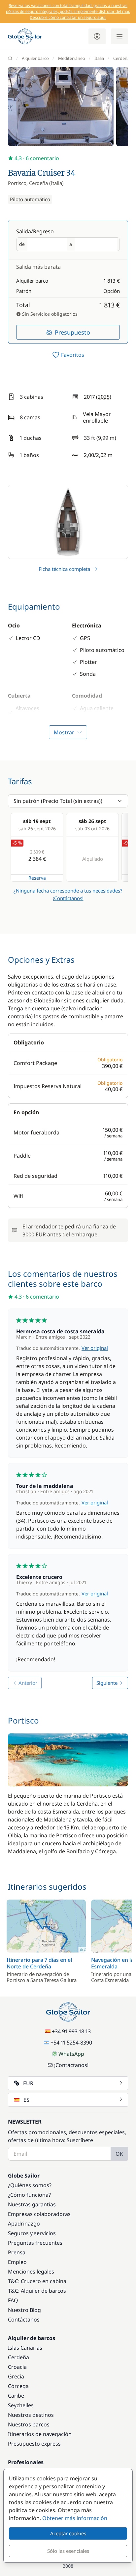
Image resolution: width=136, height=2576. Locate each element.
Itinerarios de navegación (40, 2434)
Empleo (17, 2262)
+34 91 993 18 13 (71, 2031)
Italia (99, 58)
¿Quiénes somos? (30, 2185)
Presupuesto (72, 332)
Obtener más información (75, 2518)
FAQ (13, 2300)
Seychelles (21, 2405)
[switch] (68, 355)
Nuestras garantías (32, 2204)
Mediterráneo (72, 58)
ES (26, 2100)
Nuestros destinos (31, 2415)
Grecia (16, 2376)
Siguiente (107, 1683)
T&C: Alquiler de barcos (37, 2291)
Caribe (16, 2396)
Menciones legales (31, 2272)
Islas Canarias (25, 2348)
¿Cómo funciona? (29, 2195)
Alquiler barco (35, 58)
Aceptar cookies (68, 2533)
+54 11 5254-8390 (71, 2043)
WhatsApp (71, 2054)
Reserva (37, 878)
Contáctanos (24, 2320)
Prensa (17, 2252)
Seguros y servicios (32, 2233)
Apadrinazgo (24, 2224)
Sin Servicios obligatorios (49, 314)
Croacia (17, 2367)
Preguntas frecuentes (35, 2243)
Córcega (18, 2386)
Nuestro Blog (24, 2310)
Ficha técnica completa (64, 569)
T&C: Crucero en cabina (37, 2281)
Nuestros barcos (29, 2424)
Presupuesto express (34, 2444)
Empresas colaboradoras (39, 2214)
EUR (28, 2083)
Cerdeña (121, 58)
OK (119, 2154)
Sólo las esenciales (68, 2551)
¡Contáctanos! (68, 898)
